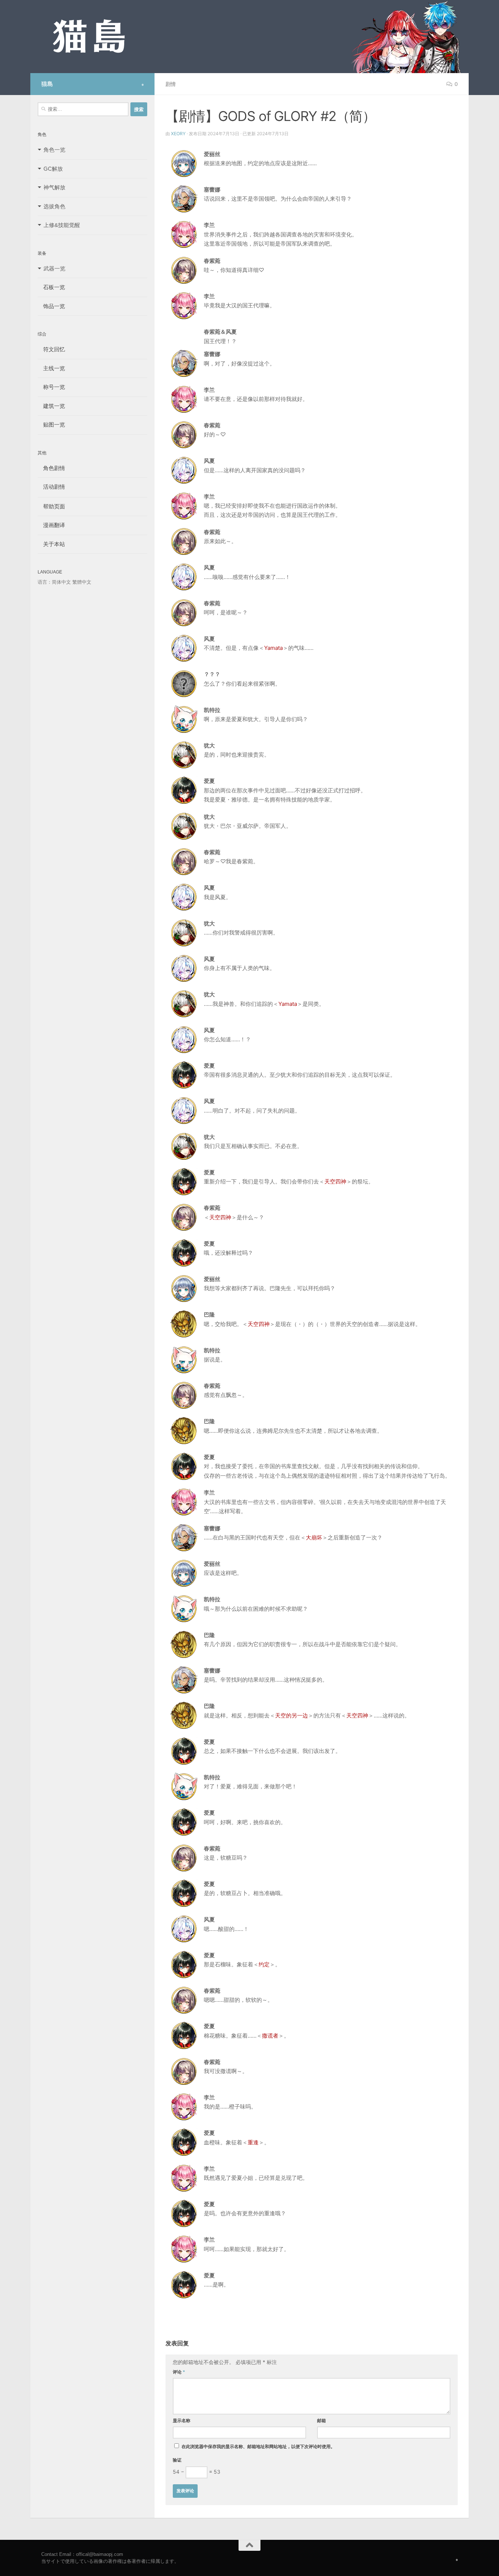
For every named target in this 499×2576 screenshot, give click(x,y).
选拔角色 (54, 206)
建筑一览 (51, 406)
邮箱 (321, 2420)
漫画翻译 (51, 525)
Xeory (178, 134)
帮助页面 (51, 506)
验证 (177, 2460)
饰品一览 (51, 306)
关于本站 (51, 544)
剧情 (171, 84)
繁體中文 (82, 582)
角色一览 (54, 150)
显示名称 (182, 2420)
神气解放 (54, 187)
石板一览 (51, 287)
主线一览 (51, 368)
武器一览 (54, 268)
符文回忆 (51, 349)
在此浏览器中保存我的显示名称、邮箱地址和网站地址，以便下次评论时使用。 (258, 2446)
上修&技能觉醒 (62, 225)
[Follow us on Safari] (143, 85)
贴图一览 (51, 425)
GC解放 (53, 169)
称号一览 (51, 387)
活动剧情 (51, 487)
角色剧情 (51, 468)
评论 (179, 2372)
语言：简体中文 (54, 582)
